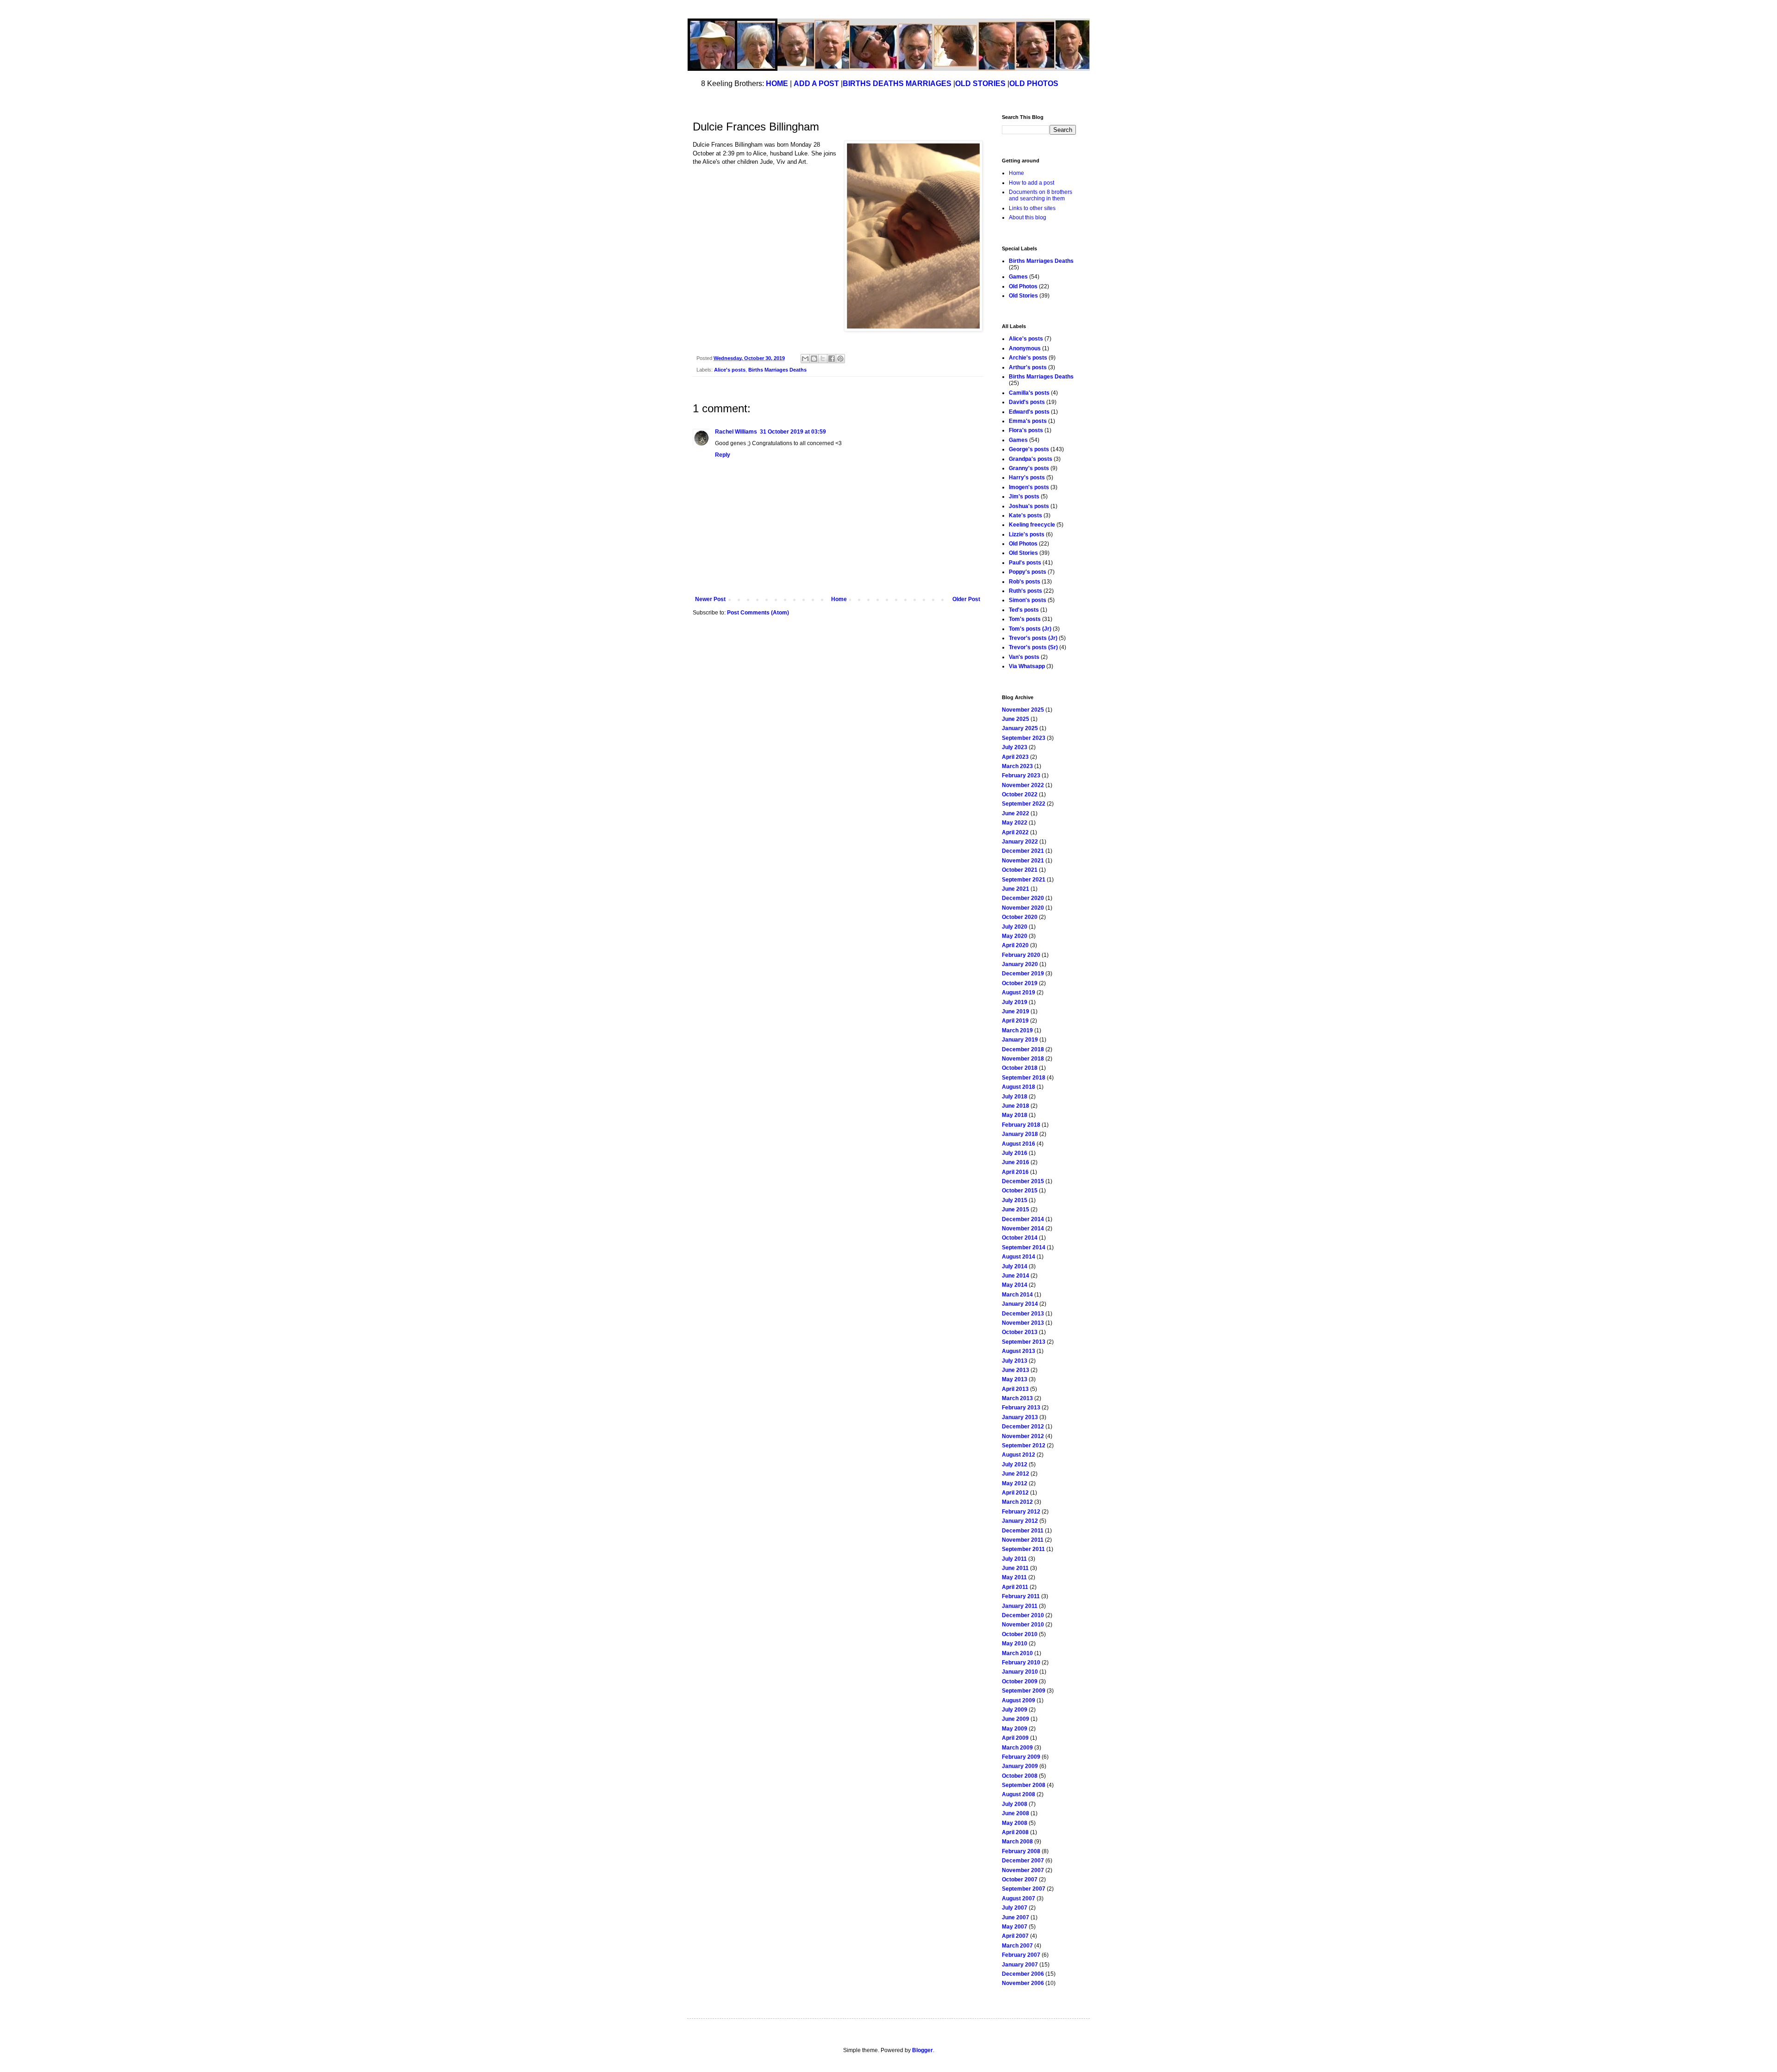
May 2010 (1015, 1644)
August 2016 (1019, 1144)
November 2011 (1023, 1540)
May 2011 (1014, 1577)
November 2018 (1023, 1059)
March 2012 (1017, 1502)
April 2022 (1015, 832)
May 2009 (1015, 1729)
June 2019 (1016, 1011)
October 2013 (1020, 1332)
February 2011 (1021, 1596)
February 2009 (1021, 1757)
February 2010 (1021, 1663)
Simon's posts (1028, 600)
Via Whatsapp (1027, 666)
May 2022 (1015, 823)
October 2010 (1020, 1634)
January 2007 (1020, 1965)
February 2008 (1021, 1851)
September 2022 (1024, 804)
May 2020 (1015, 936)
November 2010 (1023, 1625)
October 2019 (1020, 983)
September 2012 (1024, 1445)
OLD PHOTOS (1034, 84)
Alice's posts (730, 370)
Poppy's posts (1028, 572)
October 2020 (1020, 917)
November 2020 (1023, 908)
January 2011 (1020, 1606)
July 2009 (1015, 1710)
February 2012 (1021, 1512)
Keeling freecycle (1032, 525)
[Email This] (805, 359)
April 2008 (1015, 1832)
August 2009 (1019, 1700)
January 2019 (1020, 1040)
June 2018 (1016, 1106)
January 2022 (1020, 842)
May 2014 (1015, 1285)
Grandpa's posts (1031, 459)
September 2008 (1024, 1785)
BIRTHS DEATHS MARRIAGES (897, 84)
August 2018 (1019, 1087)
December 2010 (1023, 1615)
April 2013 (1015, 1389)
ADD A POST (816, 84)
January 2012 (1020, 1521)
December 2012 (1023, 1427)
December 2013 (1023, 1314)
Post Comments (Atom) (758, 613)
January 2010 (1020, 1672)
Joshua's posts (1029, 506)
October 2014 (1020, 1238)
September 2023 (1024, 738)
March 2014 (1017, 1295)
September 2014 (1024, 1247)
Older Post (966, 599)
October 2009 (1020, 1681)
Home (839, 599)
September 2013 (1024, 1342)
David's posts (1027, 402)
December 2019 (1023, 974)
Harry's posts (1027, 478)
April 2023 (1015, 757)
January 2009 (1020, 1766)
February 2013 (1021, 1408)
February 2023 (1021, 775)
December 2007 (1023, 1861)
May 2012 (1015, 1483)
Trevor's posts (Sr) (1033, 647)
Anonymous (1025, 348)
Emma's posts (1028, 421)
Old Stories (1023, 296)
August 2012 (1019, 1455)
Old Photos (1023, 286)
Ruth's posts (1025, 591)
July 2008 (1015, 1804)
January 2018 (1020, 1134)
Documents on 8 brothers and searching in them (1041, 195)
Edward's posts (1029, 412)
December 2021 (1023, 851)
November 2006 (1023, 1983)
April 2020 (1015, 945)
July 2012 (1015, 1464)
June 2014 (1016, 1276)
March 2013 (1017, 1398)
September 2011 (1023, 1549)
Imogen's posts (1029, 487)
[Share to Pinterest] (840, 359)
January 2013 (1020, 1417)
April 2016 (1015, 1172)
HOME (777, 84)
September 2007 (1024, 1889)
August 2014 (1019, 1257)
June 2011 (1015, 1568)
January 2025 (1020, 728)
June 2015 (1016, 1210)
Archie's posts (1028, 358)
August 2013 (1019, 1351)
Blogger (923, 2050)
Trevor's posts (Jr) (1033, 638)
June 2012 (1016, 1474)
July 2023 (1015, 747)
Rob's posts (1025, 582)
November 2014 (1023, 1228)
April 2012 (1015, 1493)
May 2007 (1015, 1927)
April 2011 (1015, 1587)
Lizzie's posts (1027, 534)
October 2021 (1020, 870)
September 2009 (1024, 1691)
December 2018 (1023, 1049)
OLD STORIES (980, 84)
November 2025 (1023, 710)
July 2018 (1015, 1097)
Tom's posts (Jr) (1030, 629)
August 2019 (1019, 993)
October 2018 (1020, 1068)
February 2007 (1021, 1955)
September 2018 (1024, 1078)
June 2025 (1016, 719)
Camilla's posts (1029, 393)
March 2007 (1017, 1946)
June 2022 (1016, 813)
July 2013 (1015, 1361)
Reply (723, 455)
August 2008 (1019, 1794)
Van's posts (1024, 657)
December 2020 (1023, 898)
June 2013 (1016, 1370)
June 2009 (1016, 1719)
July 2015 (1015, 1200)
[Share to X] (823, 359)
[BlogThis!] (814, 359)
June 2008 (1016, 1813)
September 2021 (1024, 880)
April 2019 (1015, 1021)
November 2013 (1023, 1323)
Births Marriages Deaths (777, 370)
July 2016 (1015, 1153)
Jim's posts (1024, 496)
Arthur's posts (1028, 367)
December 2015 (1023, 1181)
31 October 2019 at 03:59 (793, 432)
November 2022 (1023, 785)
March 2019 (1017, 1030)
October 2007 (1020, 1880)
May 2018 (1015, 1115)
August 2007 (1019, 1898)
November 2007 (1023, 1870)
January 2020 (1020, 964)
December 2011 (1023, 1531)
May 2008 (1015, 1823)
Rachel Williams (736, 432)
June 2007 (1016, 1917)
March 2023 (1017, 766)
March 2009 (1017, 1748)
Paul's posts (1025, 563)
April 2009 (1015, 1738)
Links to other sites (1032, 208)
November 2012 (1023, 1436)
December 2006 (1023, 1974)
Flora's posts (1026, 430)
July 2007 (1015, 1908)
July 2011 (1014, 1559)
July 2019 (1015, 1002)
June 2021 (1016, 889)
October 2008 (1020, 1776)
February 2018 (1021, 1125)
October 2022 (1020, 794)
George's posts (1029, 449)
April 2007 (1015, 1936)
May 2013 (1015, 1379)
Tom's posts (1025, 619)
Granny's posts (1029, 468)
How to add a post (1031, 183)
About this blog (1028, 217)
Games (1018, 277)
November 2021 (1023, 861)
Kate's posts (1025, 515)
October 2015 (1020, 1191)
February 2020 (1021, 955)
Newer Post (710, 599)
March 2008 (1017, 1842)
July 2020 (1015, 927)
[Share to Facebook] (832, 359)
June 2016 (1016, 1162)
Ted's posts (1024, 610)
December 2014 (1023, 1219)
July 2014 (1015, 1266)
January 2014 (1020, 1304)
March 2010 (1017, 1653)
